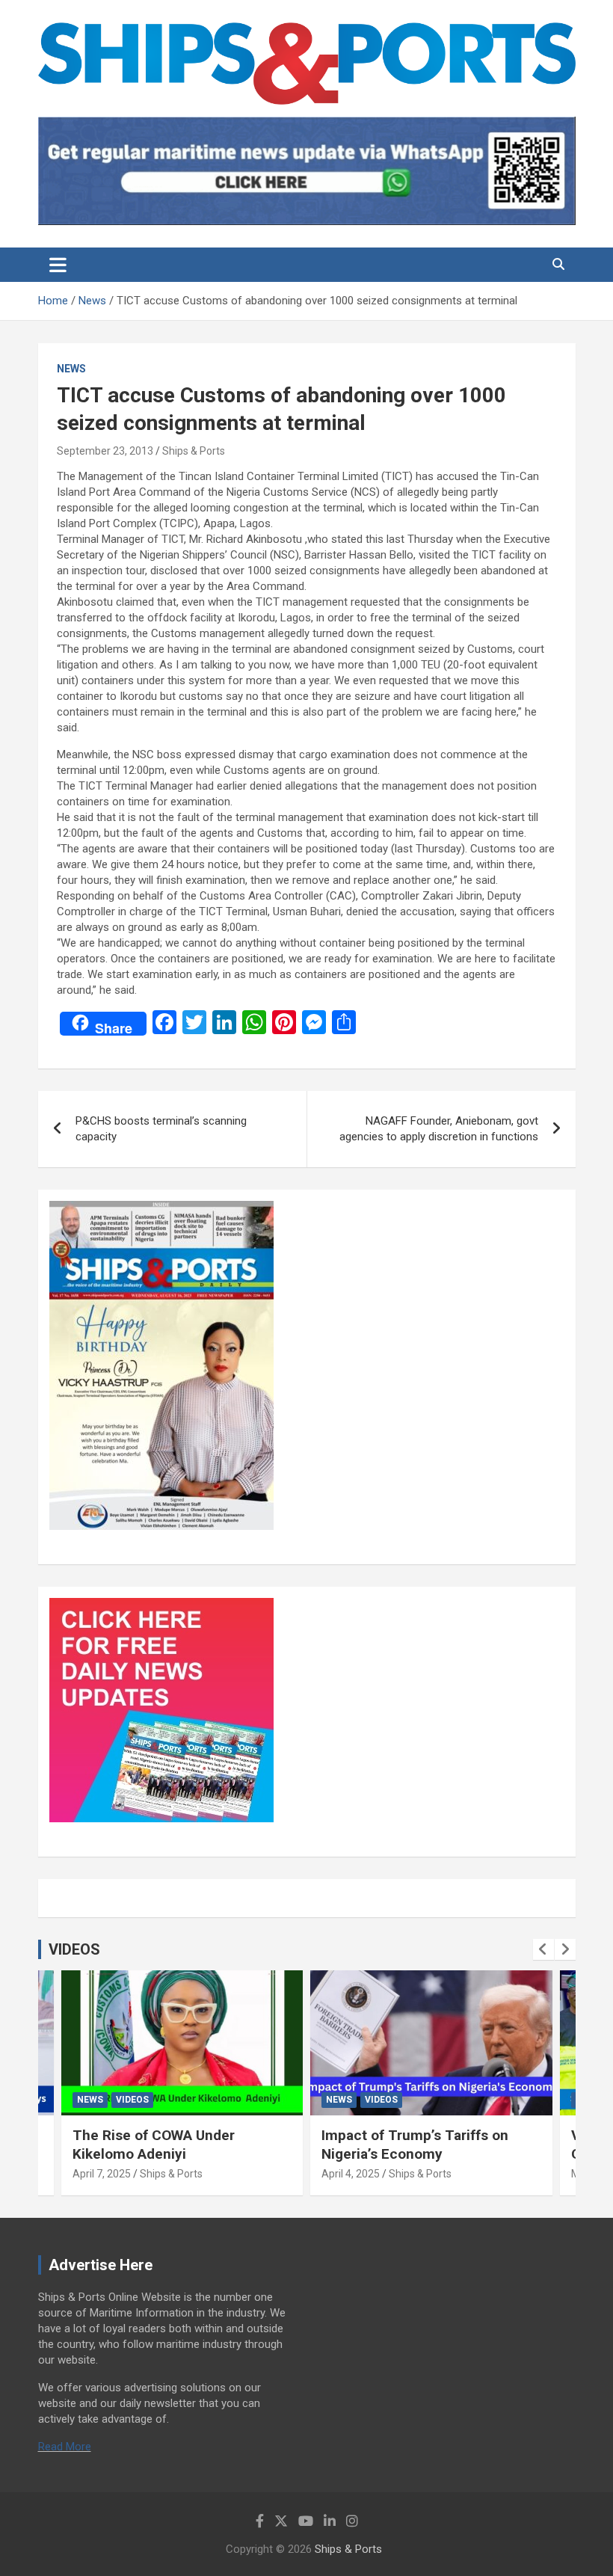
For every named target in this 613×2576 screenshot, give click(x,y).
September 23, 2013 (105, 451)
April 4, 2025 (351, 2174)
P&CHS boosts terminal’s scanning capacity (161, 1129)
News (71, 369)
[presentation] (543, 1949)
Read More (65, 2447)
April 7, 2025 (102, 2174)
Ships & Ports (194, 451)
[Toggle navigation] (58, 265)
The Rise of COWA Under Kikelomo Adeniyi (154, 2145)
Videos (132, 2100)
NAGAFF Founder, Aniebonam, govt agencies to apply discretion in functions (439, 1129)
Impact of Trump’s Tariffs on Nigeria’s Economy (415, 2145)
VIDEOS (74, 1949)
